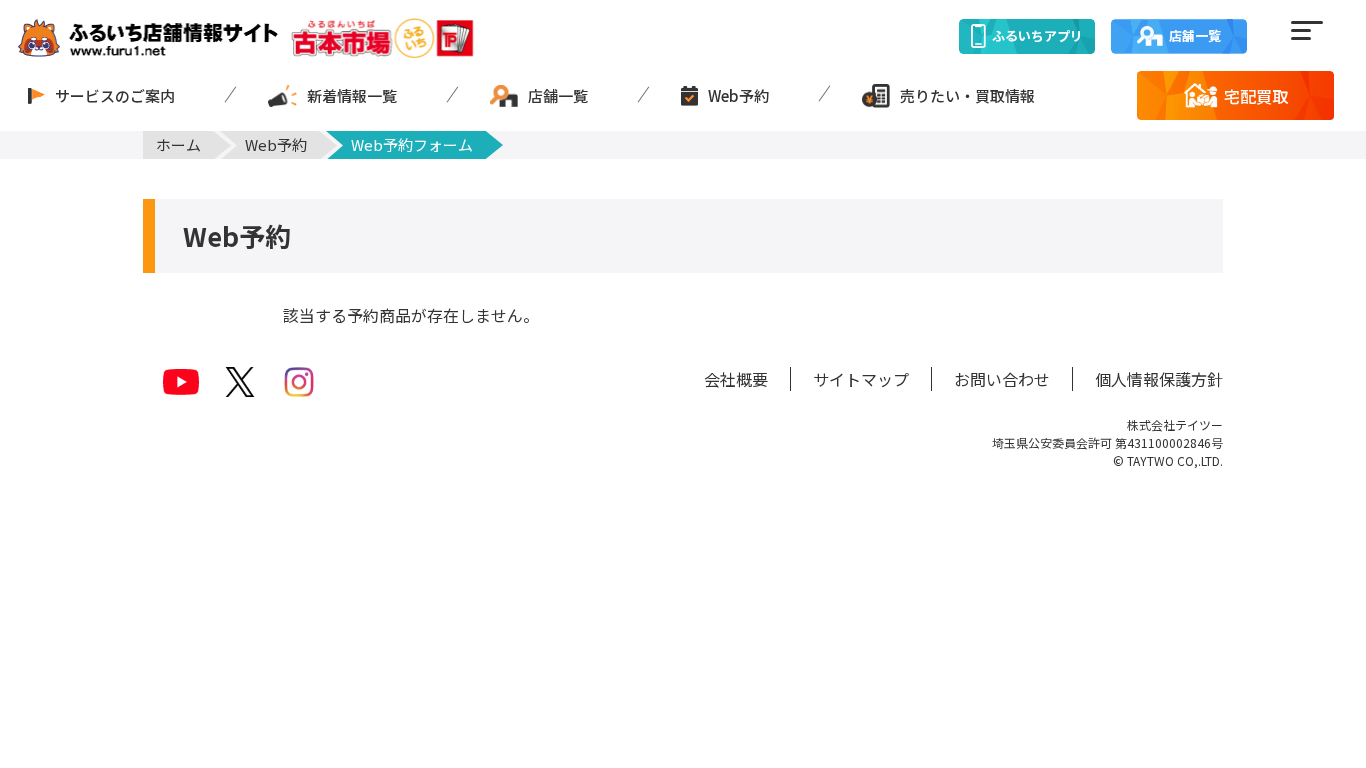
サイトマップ (861, 379)
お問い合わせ (1002, 379)
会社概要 (736, 379)
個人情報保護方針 (1159, 379)
